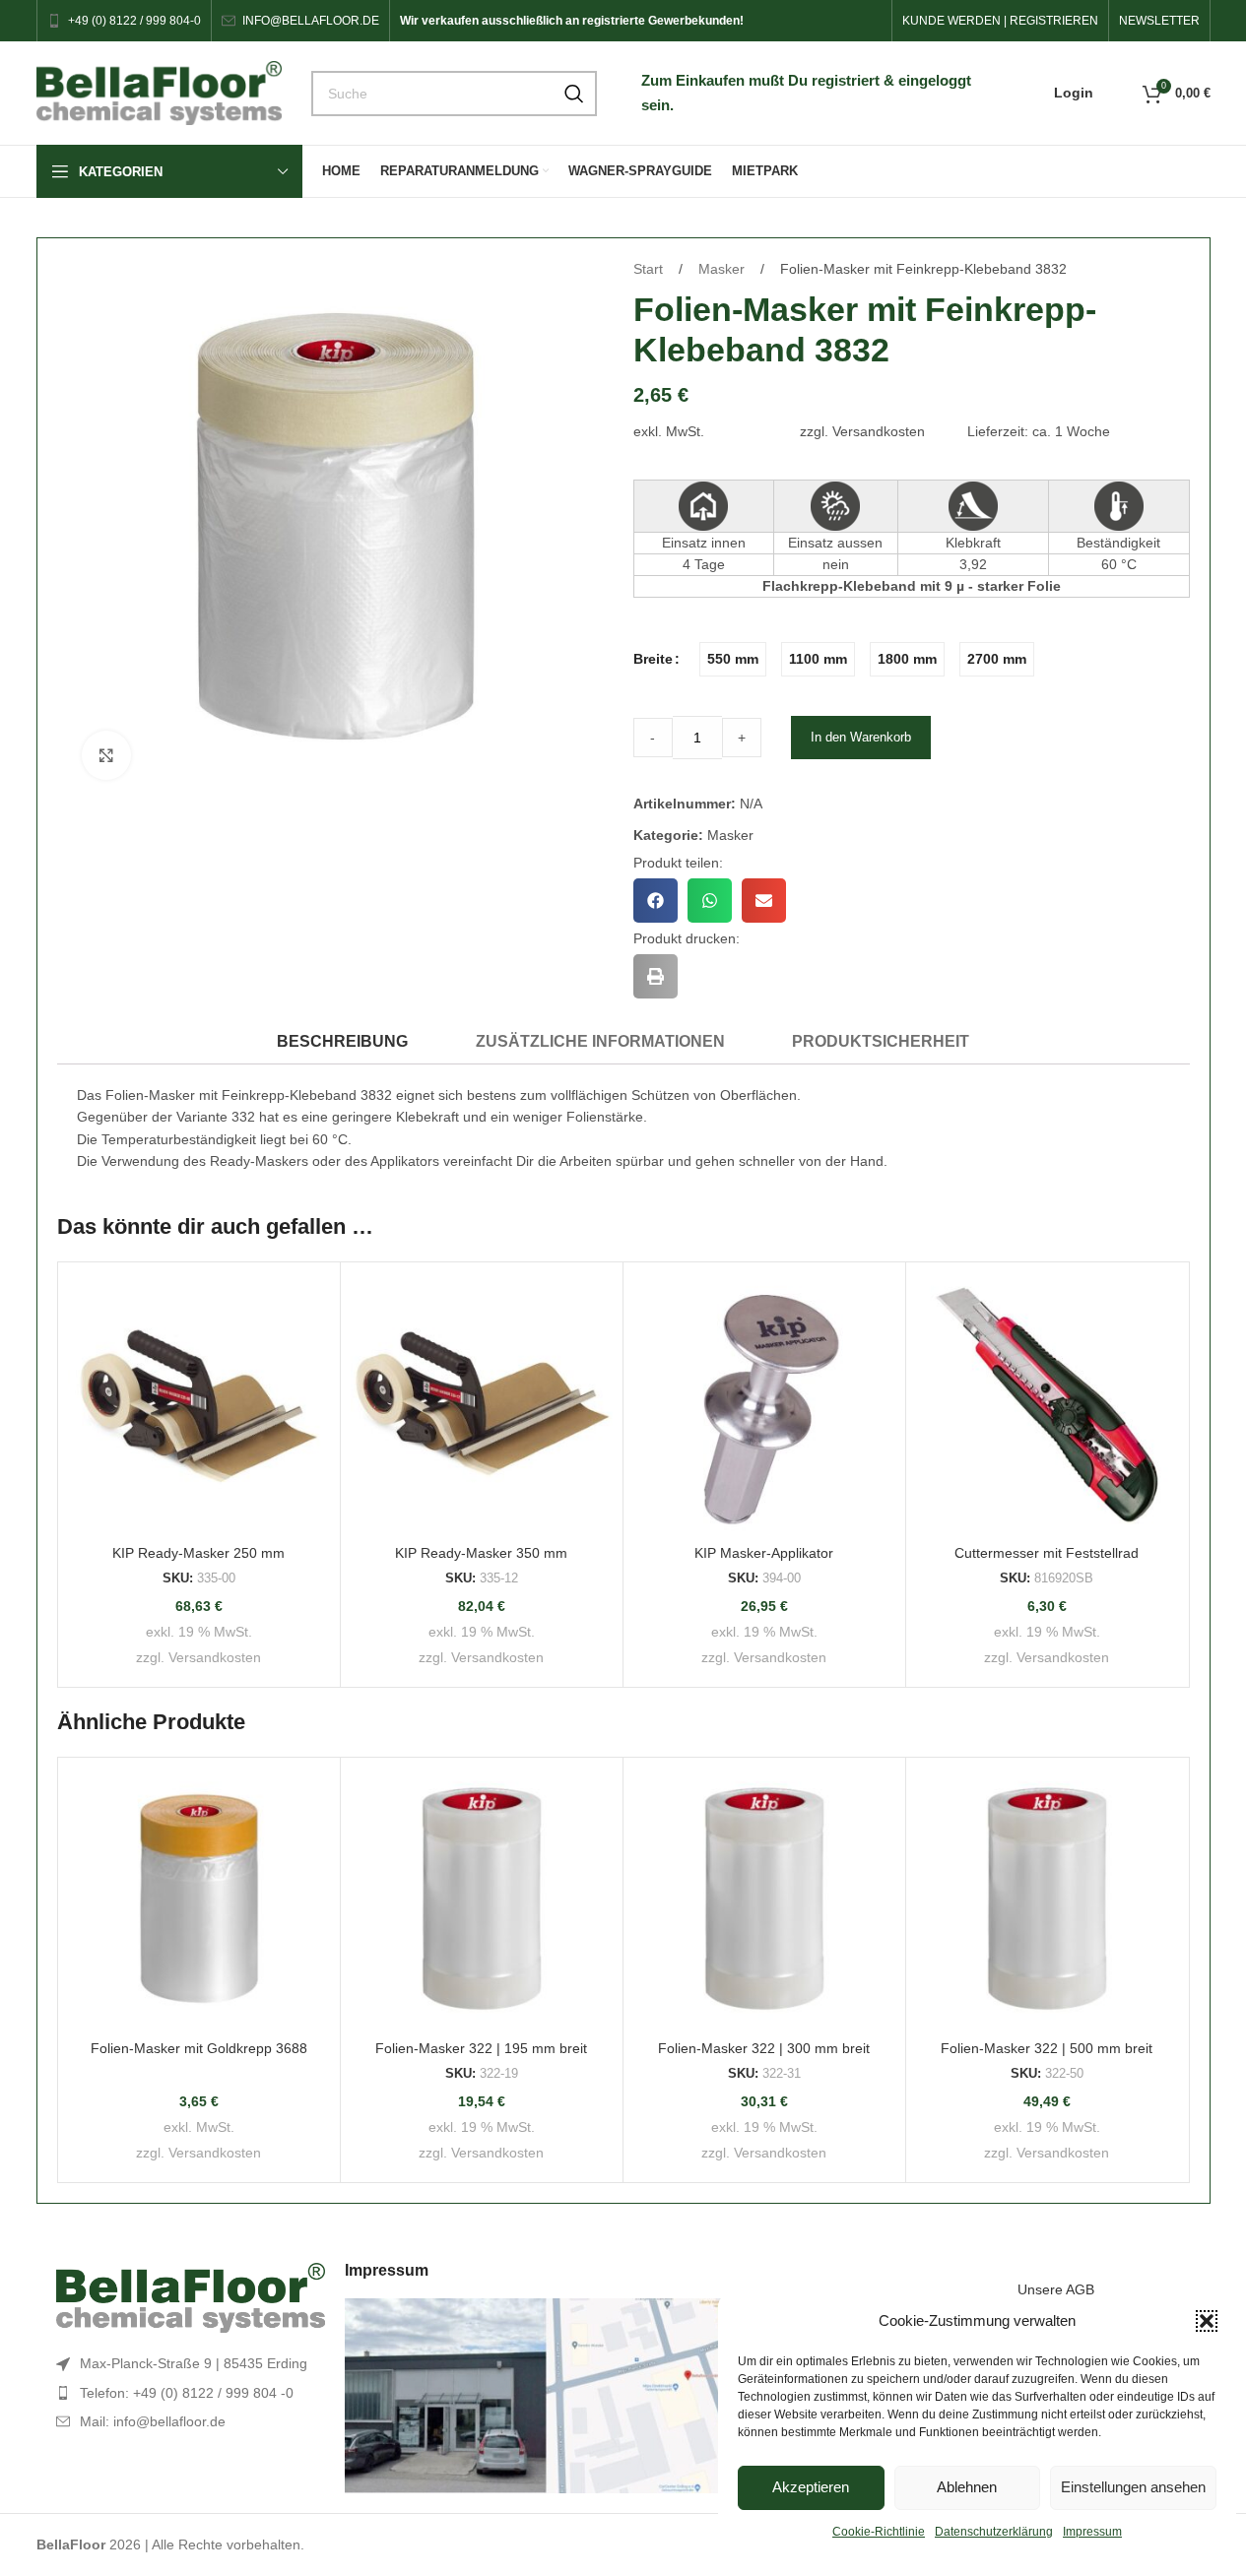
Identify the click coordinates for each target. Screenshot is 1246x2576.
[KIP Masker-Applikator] (764, 1403)
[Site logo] (160, 92)
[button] (1207, 2321)
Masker (723, 269)
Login (1074, 93)
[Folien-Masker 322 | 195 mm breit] (482, 1899)
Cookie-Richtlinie (879, 2532)
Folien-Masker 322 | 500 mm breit (1047, 2048)
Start (650, 269)
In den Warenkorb (861, 737)
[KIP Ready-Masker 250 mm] (199, 1403)
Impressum (1092, 2532)
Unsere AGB (1056, 2289)
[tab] (342, 1041)
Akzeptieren (811, 2487)
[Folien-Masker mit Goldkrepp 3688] (199, 1899)
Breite (653, 659)
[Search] (574, 94)
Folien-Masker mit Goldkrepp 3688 (199, 2048)
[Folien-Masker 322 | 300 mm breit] (764, 1899)
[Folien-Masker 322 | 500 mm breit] (1047, 1899)
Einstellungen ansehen (1133, 2487)
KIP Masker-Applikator (764, 1553)
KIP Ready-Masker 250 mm (198, 1553)
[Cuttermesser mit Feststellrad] (1047, 1403)
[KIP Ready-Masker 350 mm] (482, 1403)
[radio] (733, 659)
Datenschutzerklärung (994, 2532)
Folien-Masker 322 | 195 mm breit (481, 2048)
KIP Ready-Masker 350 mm (481, 1553)
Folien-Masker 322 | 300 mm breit (764, 2048)
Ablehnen (967, 2487)
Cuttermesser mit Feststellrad (1047, 1553)
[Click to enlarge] (106, 755)
